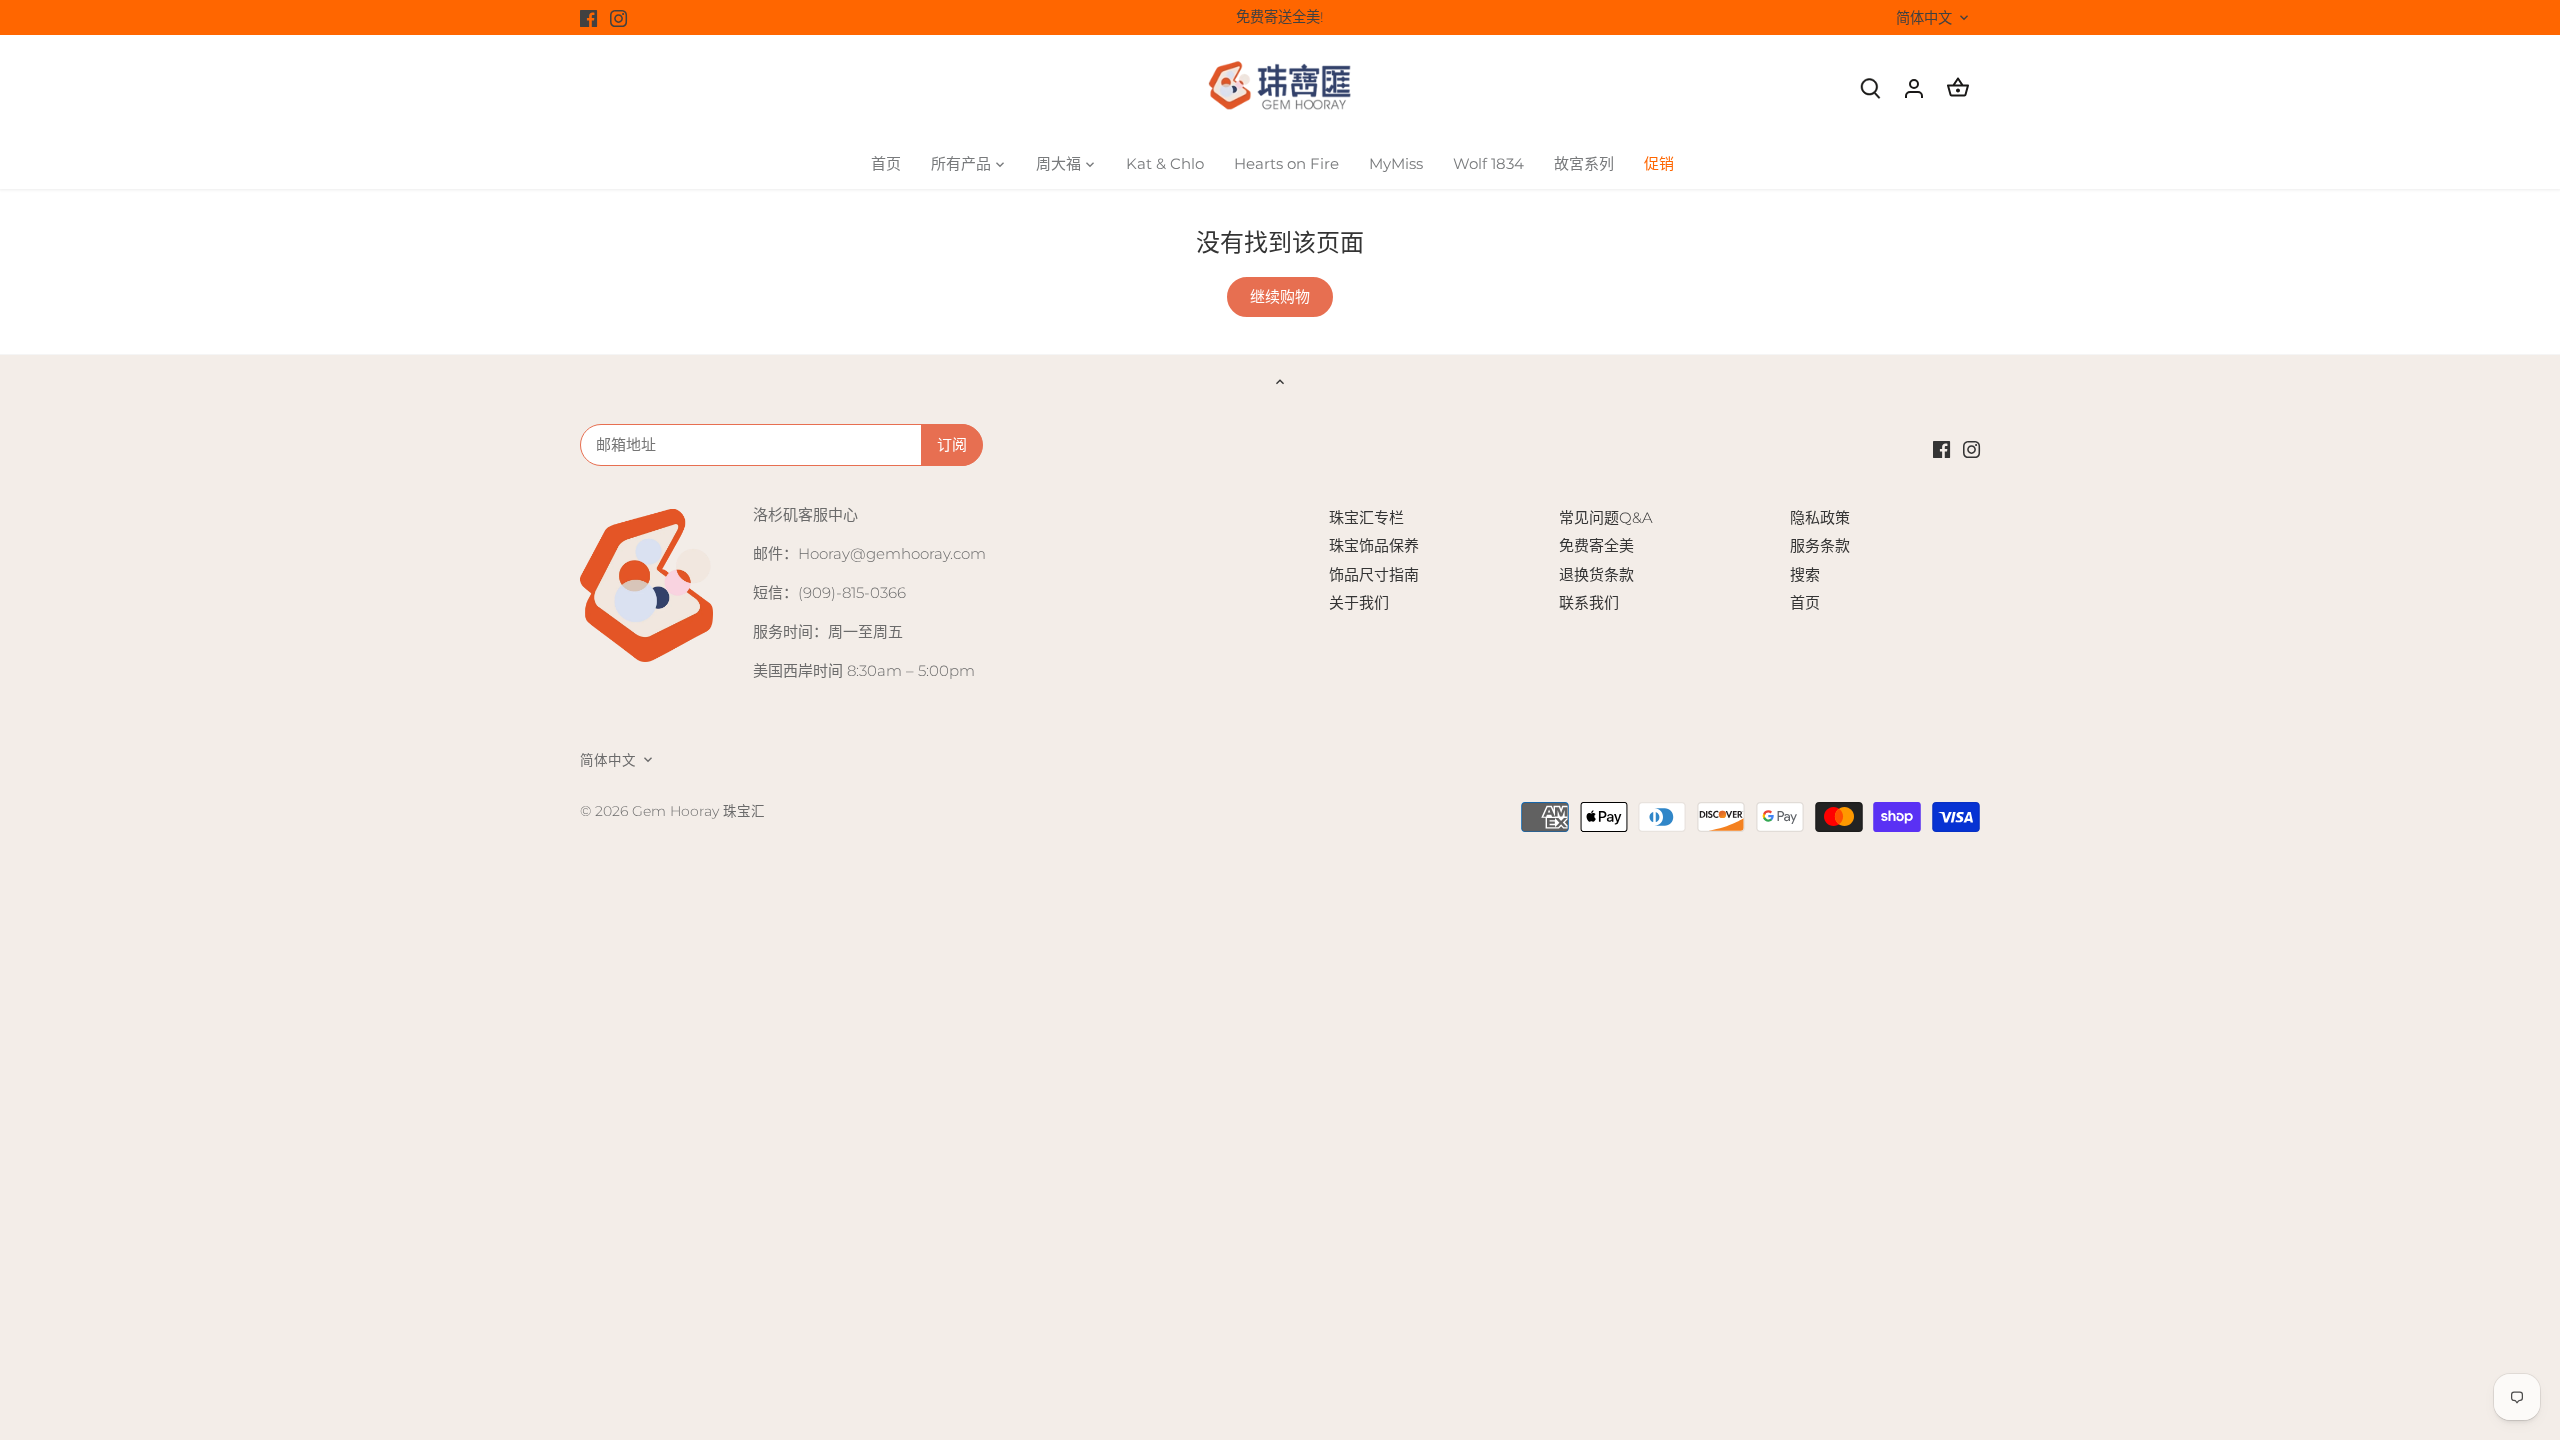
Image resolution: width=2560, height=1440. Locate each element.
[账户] (1914, 87)
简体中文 (1924, 18)
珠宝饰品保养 (1374, 545)
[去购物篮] (1958, 87)
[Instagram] (618, 17)
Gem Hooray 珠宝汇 (698, 811)
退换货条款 (1596, 574)
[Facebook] (588, 17)
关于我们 (1359, 602)
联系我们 (1589, 602)
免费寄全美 (1596, 545)
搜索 (1805, 574)
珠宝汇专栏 (1366, 517)
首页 (1805, 602)
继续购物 (1280, 296)
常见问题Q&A (1606, 517)
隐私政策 (1820, 517)
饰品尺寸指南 (1374, 574)
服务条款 (1820, 545)
